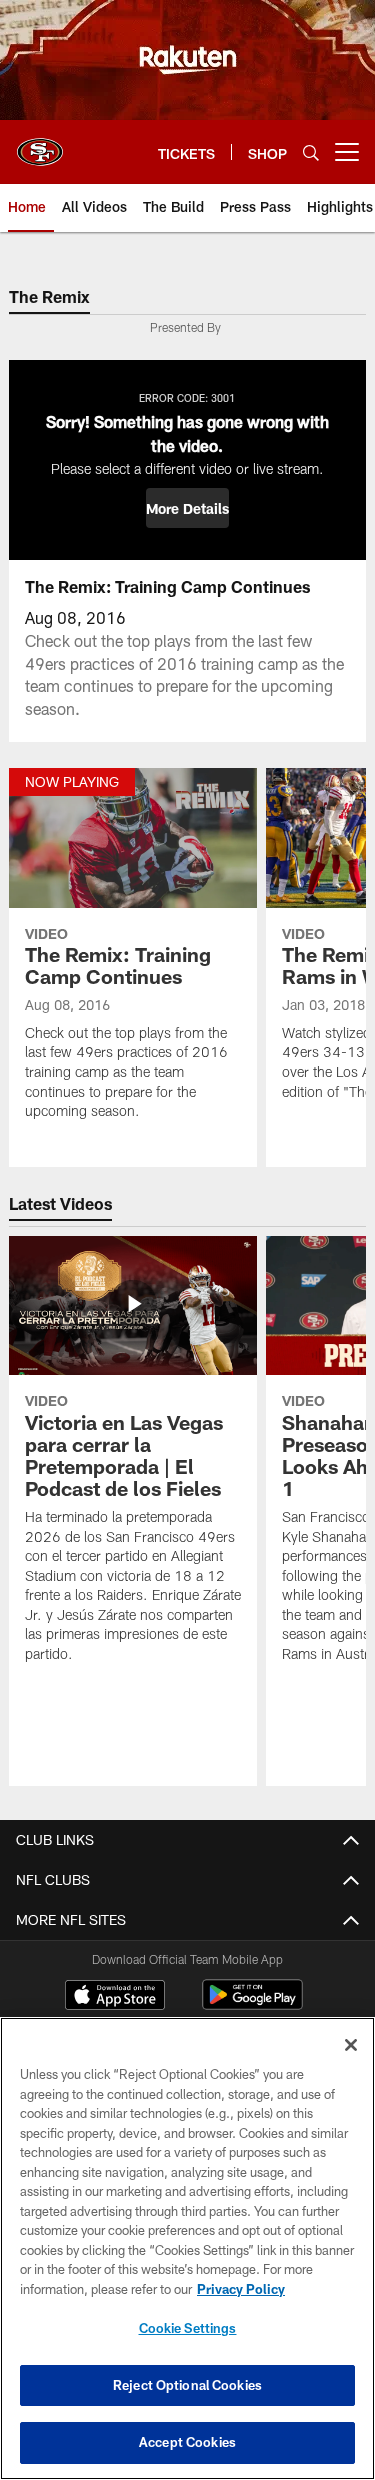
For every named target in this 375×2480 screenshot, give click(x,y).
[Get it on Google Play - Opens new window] (252, 2004)
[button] (187, 508)
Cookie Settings (188, 2328)
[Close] (351, 2045)
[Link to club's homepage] (40, 144)
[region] (187, 2248)
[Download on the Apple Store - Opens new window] (115, 1997)
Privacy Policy (241, 2289)
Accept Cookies (187, 2442)
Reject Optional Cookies (187, 2385)
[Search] (311, 152)
